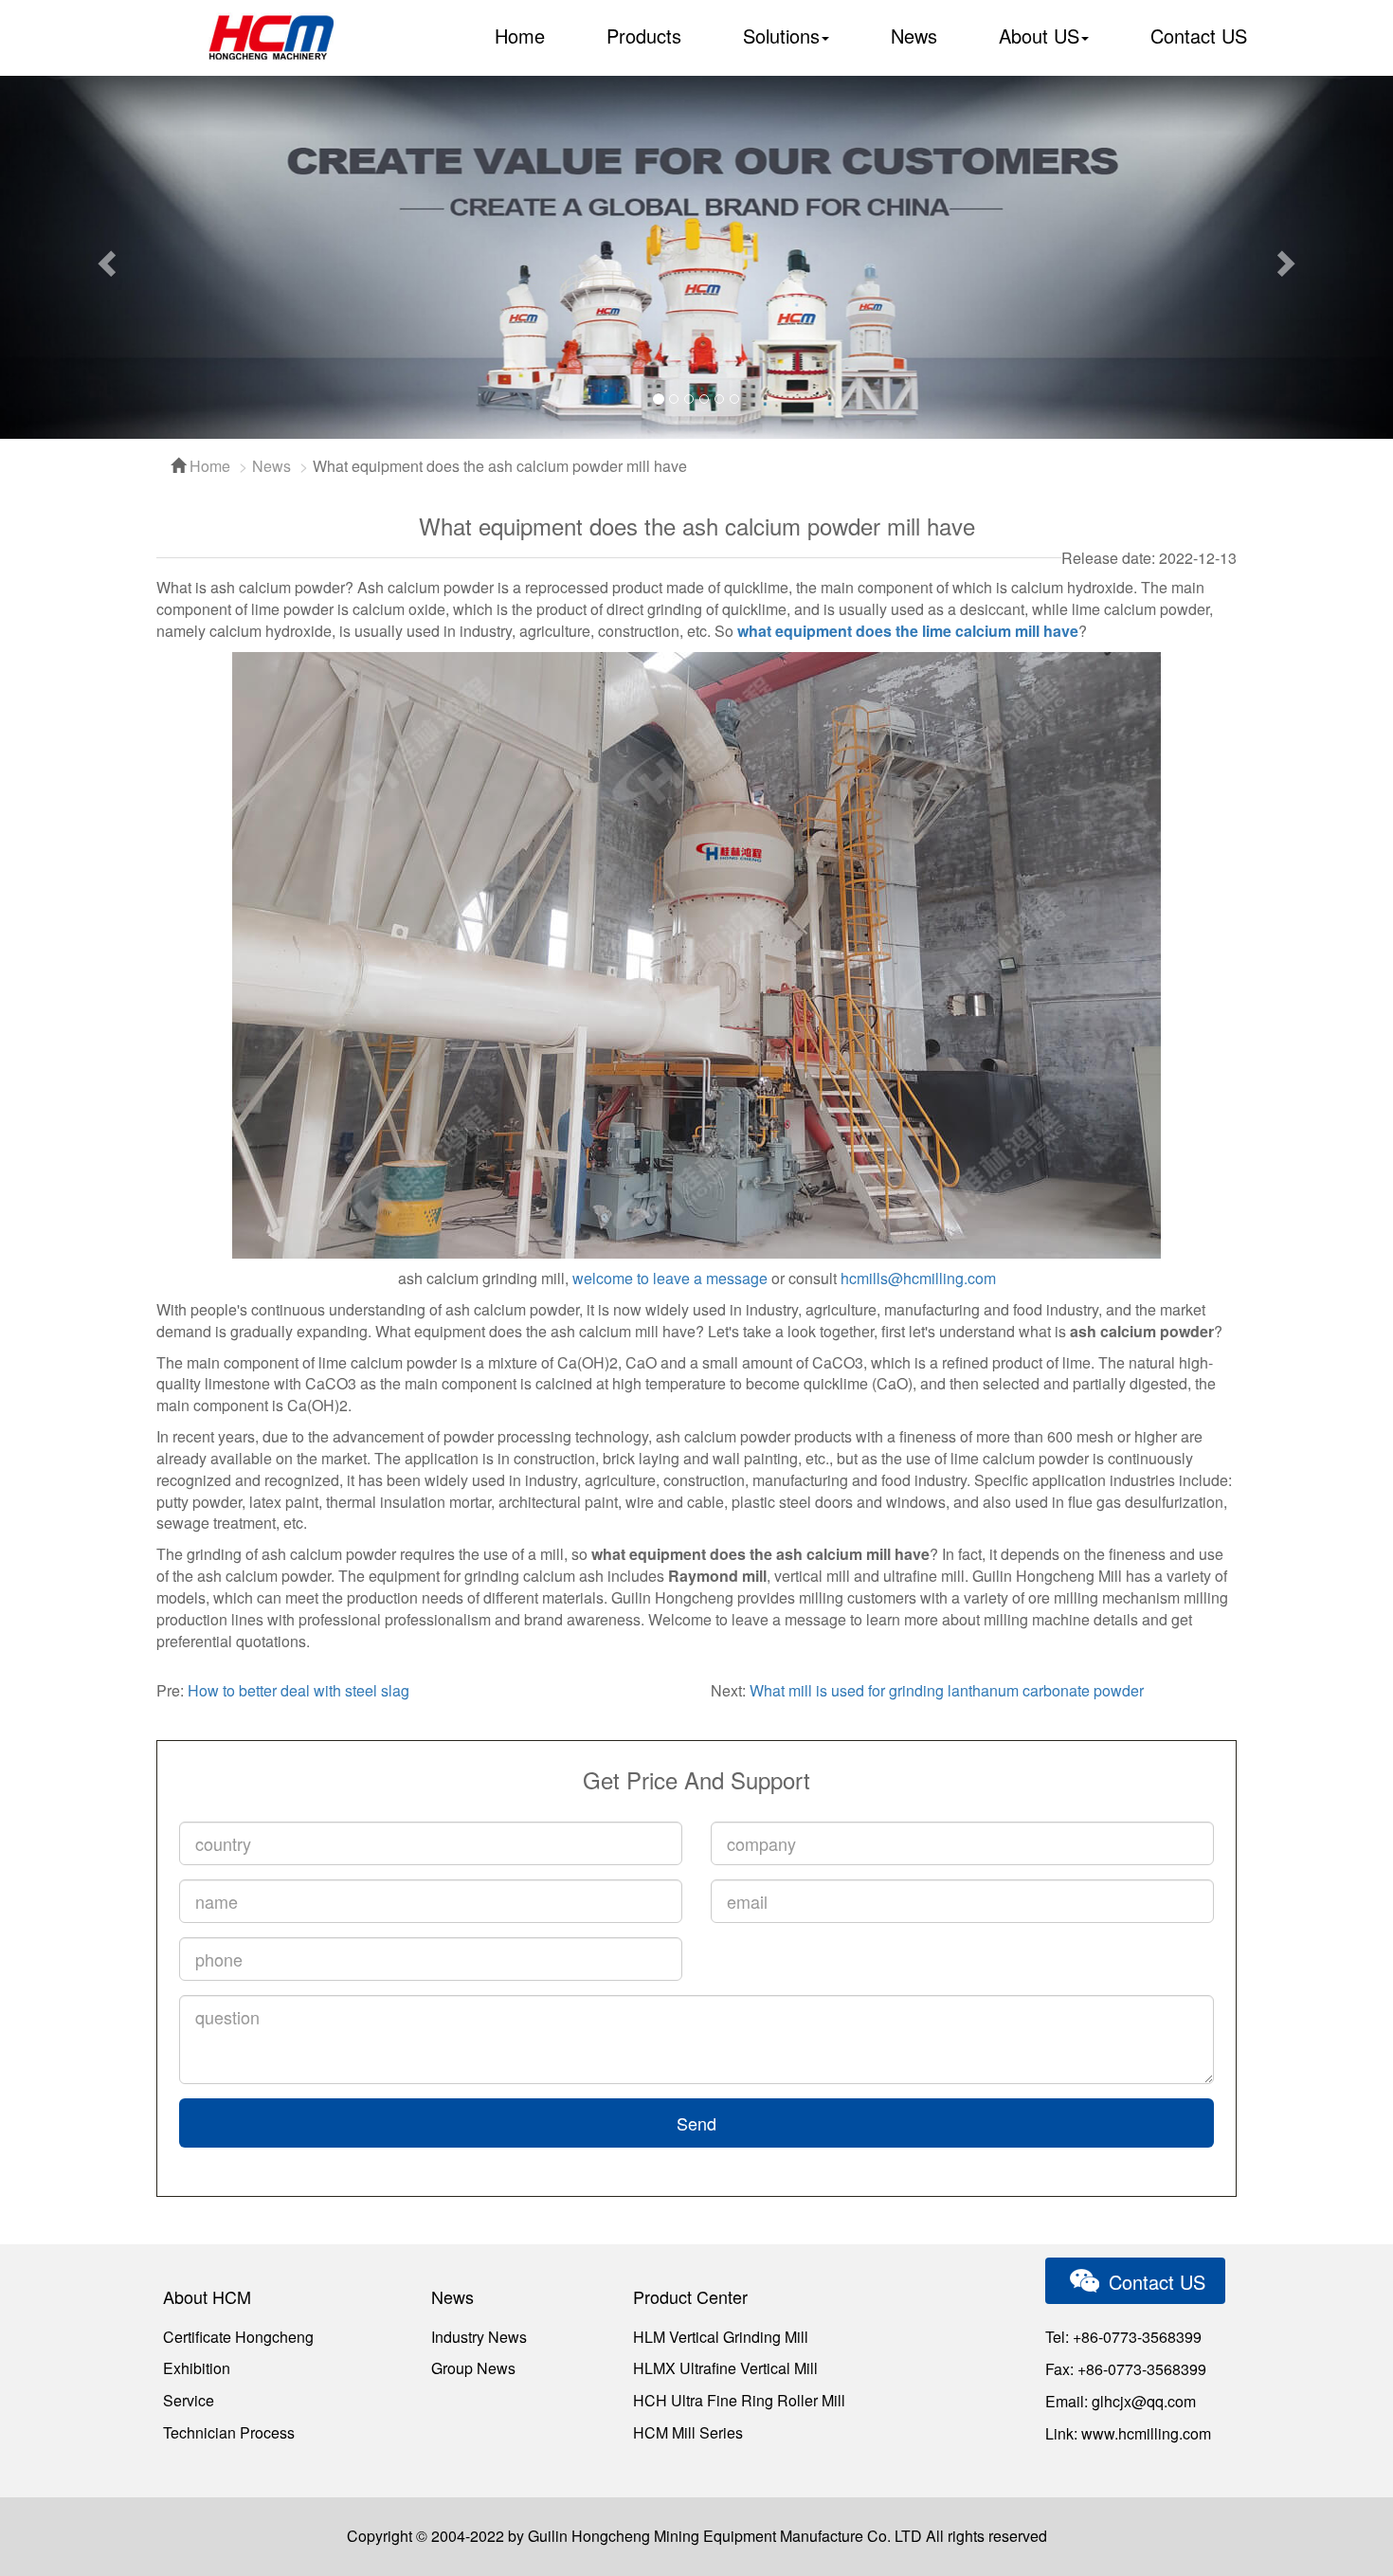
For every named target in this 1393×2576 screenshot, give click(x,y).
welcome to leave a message (670, 1278)
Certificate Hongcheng (238, 2337)
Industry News (479, 2337)
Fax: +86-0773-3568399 (1126, 2369)
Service (189, 2400)
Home (520, 36)
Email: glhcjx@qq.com (1121, 2401)
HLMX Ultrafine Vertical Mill (725, 2368)
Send (696, 2123)
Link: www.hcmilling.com (1128, 2433)
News (914, 36)
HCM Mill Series (688, 2432)
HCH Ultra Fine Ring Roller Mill (739, 2400)
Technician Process (229, 2432)
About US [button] (1039, 36)
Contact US (1199, 36)
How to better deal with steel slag (298, 1690)
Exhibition (197, 2368)
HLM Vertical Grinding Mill (721, 2337)
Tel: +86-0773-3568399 (1123, 2337)
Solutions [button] (781, 36)
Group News (473, 2368)
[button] (105, 257)
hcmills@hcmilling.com (918, 1278)
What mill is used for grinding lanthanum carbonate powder (947, 1690)
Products (644, 36)
